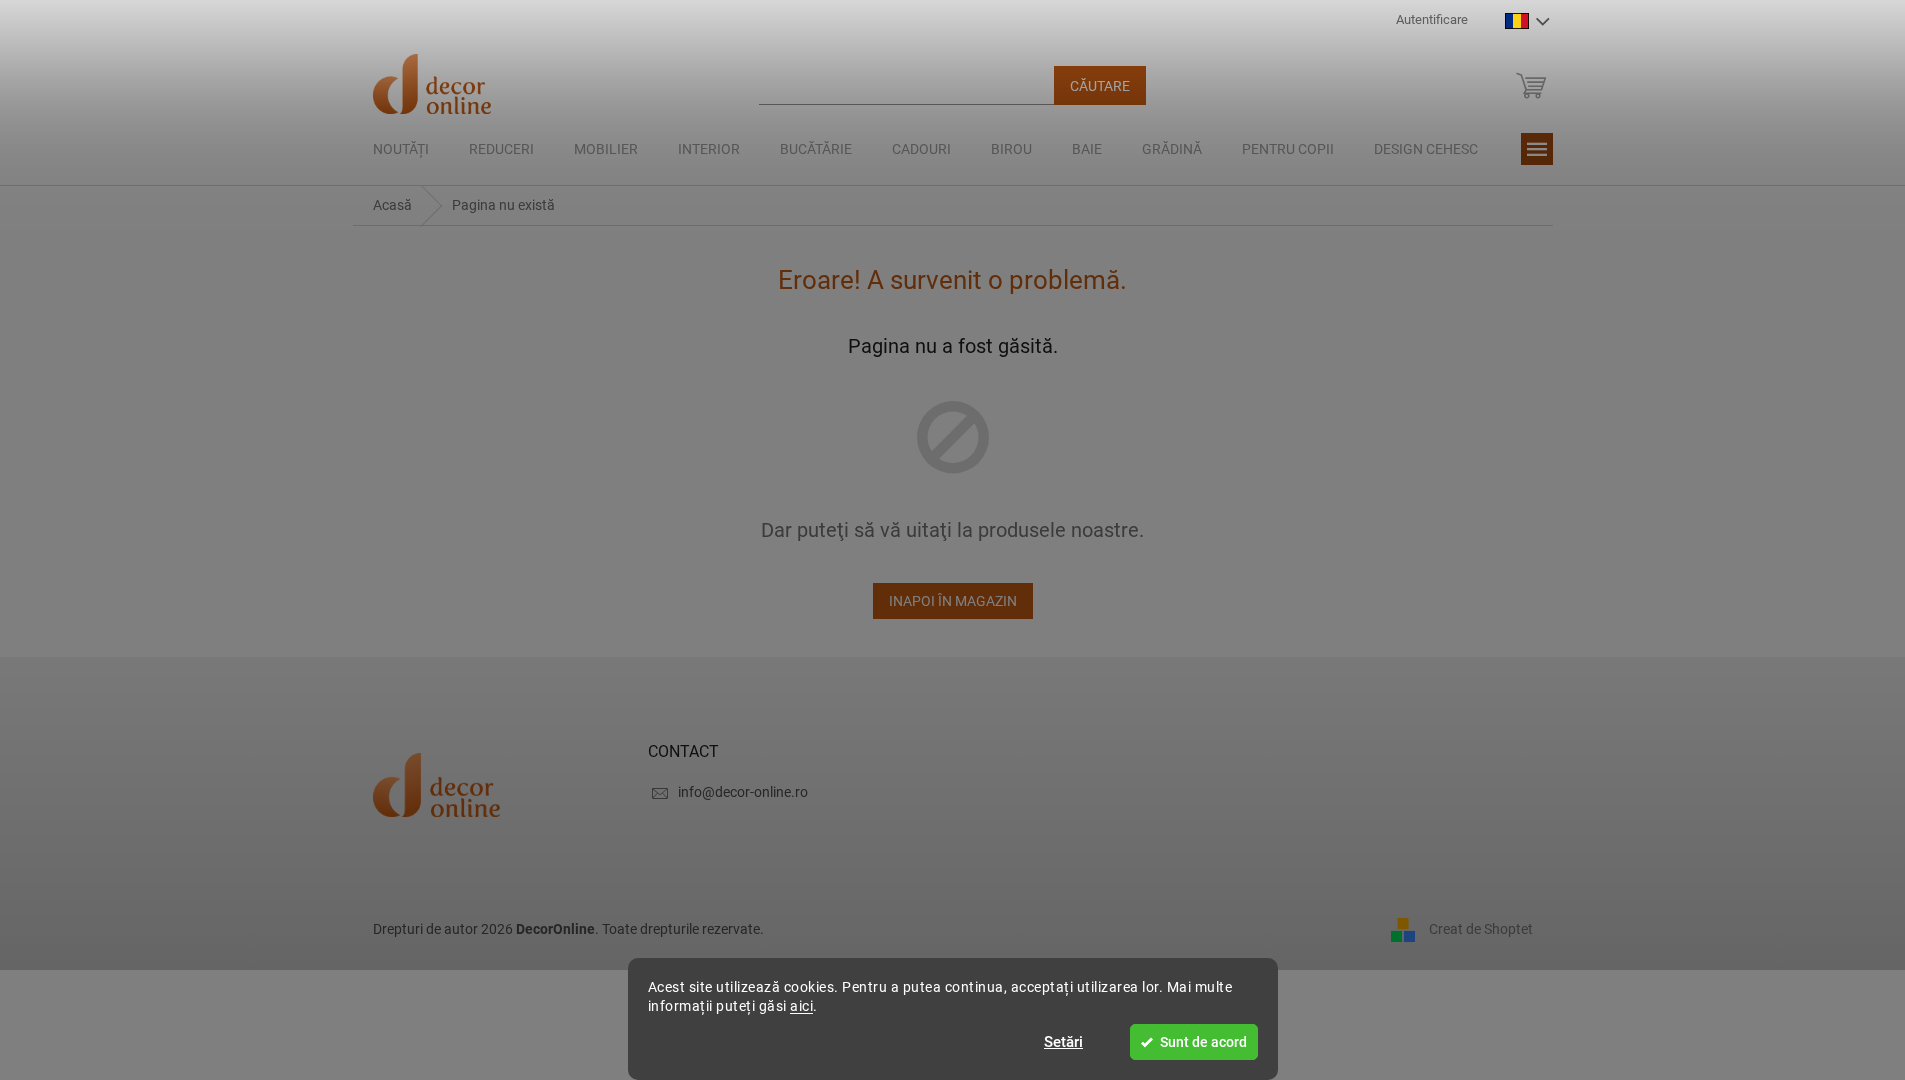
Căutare (1100, 86)
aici (801, 1006)
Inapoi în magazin (953, 601)
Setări (1063, 1042)
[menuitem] (401, 149)
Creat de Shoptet (1481, 928)
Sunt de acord (1203, 1042)
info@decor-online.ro (743, 792)
